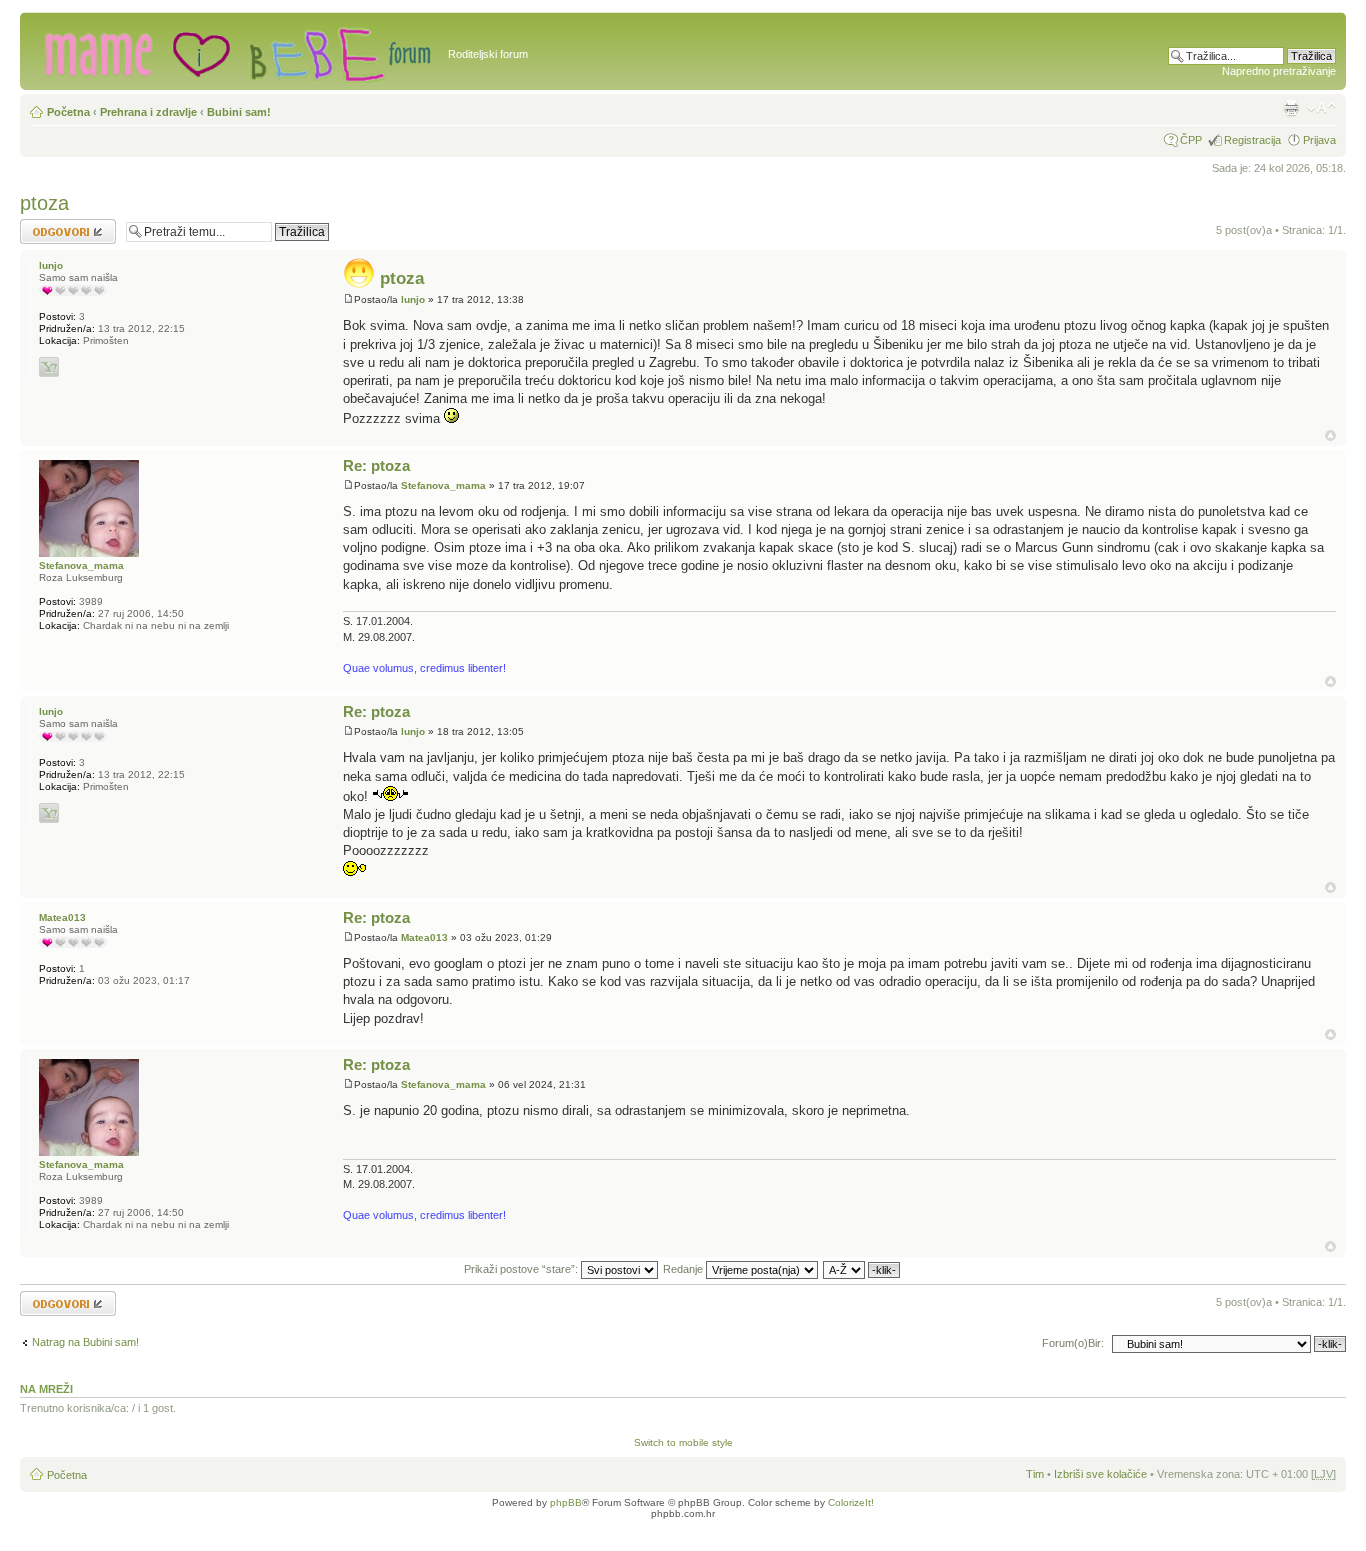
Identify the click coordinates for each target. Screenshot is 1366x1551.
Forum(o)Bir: (1073, 1343)
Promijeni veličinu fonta (1321, 108)
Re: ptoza (376, 465)
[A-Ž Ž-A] (862, 1269)
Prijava (1319, 140)
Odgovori (42, 225)
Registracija (1252, 140)
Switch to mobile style (683, 1442)
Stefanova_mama (443, 485)
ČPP (1191, 140)
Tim (1035, 1474)
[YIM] (49, 367)
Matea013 (424, 937)
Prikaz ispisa (1291, 108)
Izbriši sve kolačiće (1100, 1474)
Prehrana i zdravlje (148, 112)
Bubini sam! (239, 112)
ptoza (44, 203)
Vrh (1330, 435)
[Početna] (236, 51)
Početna (68, 112)
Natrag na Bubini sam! (85, 1342)
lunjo (413, 299)
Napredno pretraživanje (1279, 71)
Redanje (684, 1269)
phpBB (566, 1502)
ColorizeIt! (851, 1502)
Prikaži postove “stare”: (522, 1269)
